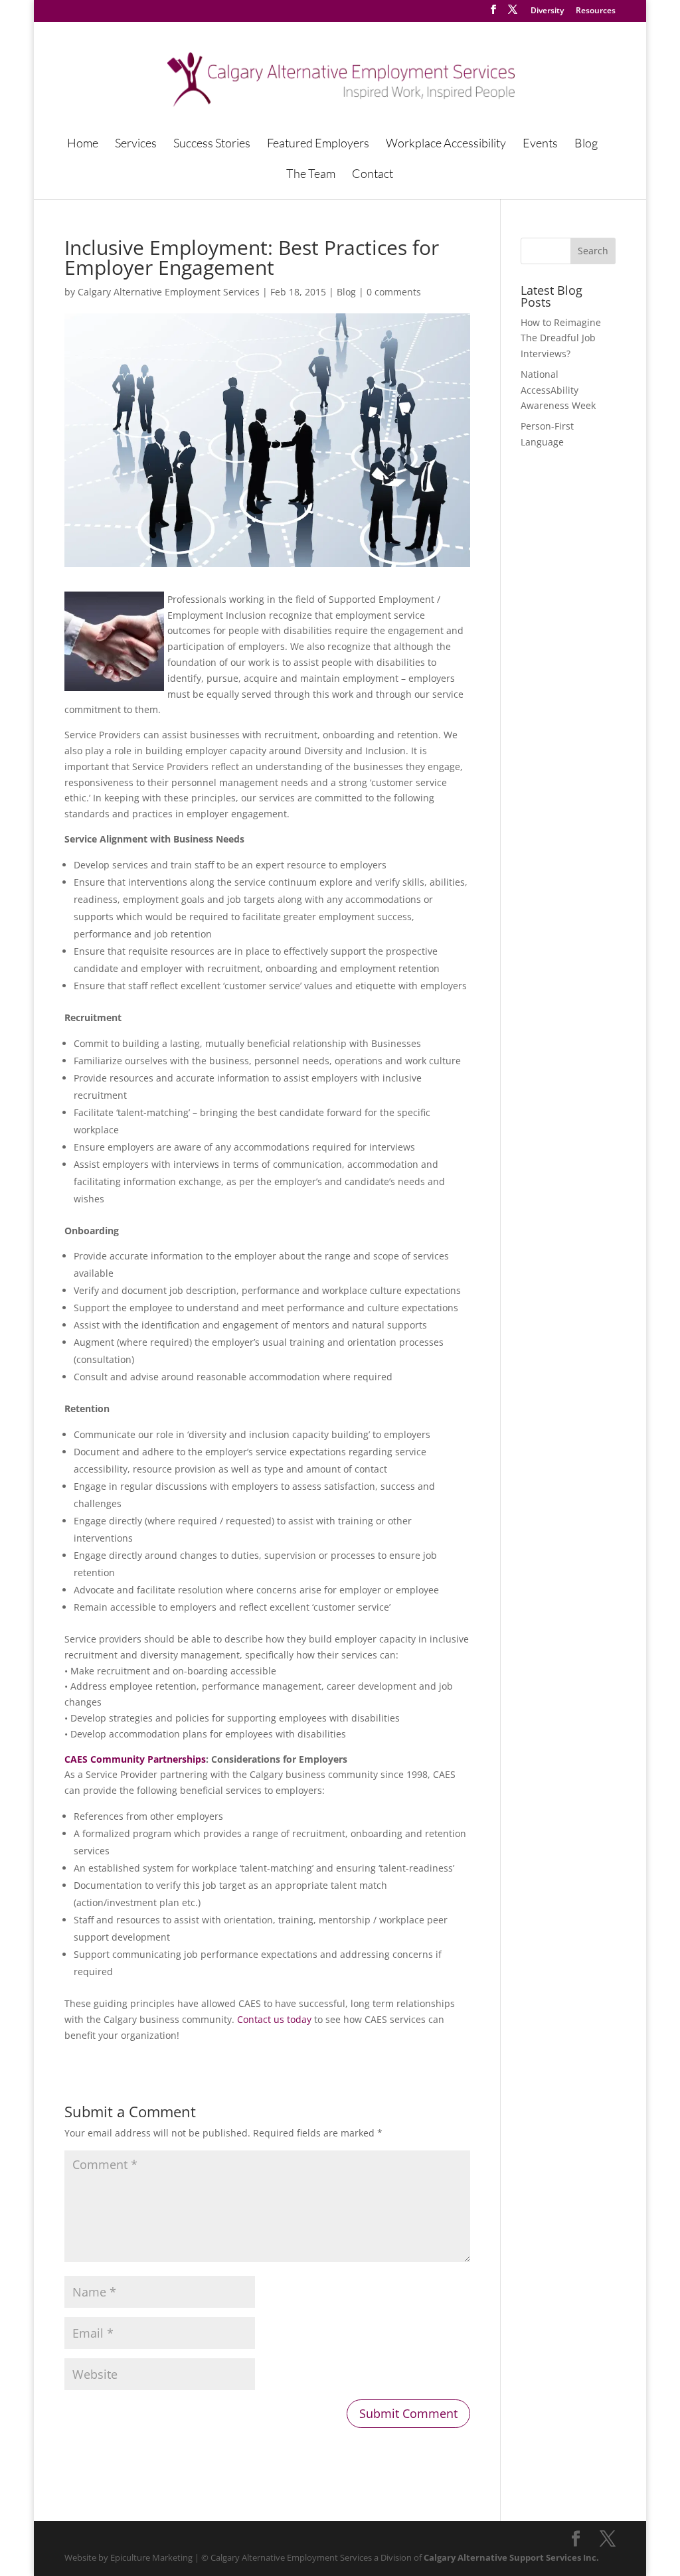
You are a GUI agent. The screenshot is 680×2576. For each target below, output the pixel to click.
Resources (596, 11)
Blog (586, 144)
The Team (311, 175)
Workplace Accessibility (446, 144)
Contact (373, 175)
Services (136, 144)
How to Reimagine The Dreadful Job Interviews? (561, 338)
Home (83, 144)
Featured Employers (318, 144)
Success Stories (212, 144)
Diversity (547, 11)
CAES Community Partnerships (135, 1759)
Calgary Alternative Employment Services (169, 292)
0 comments (394, 292)
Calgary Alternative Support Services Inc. (511, 2557)
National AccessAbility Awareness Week (558, 390)
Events (540, 144)
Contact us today (274, 2019)
